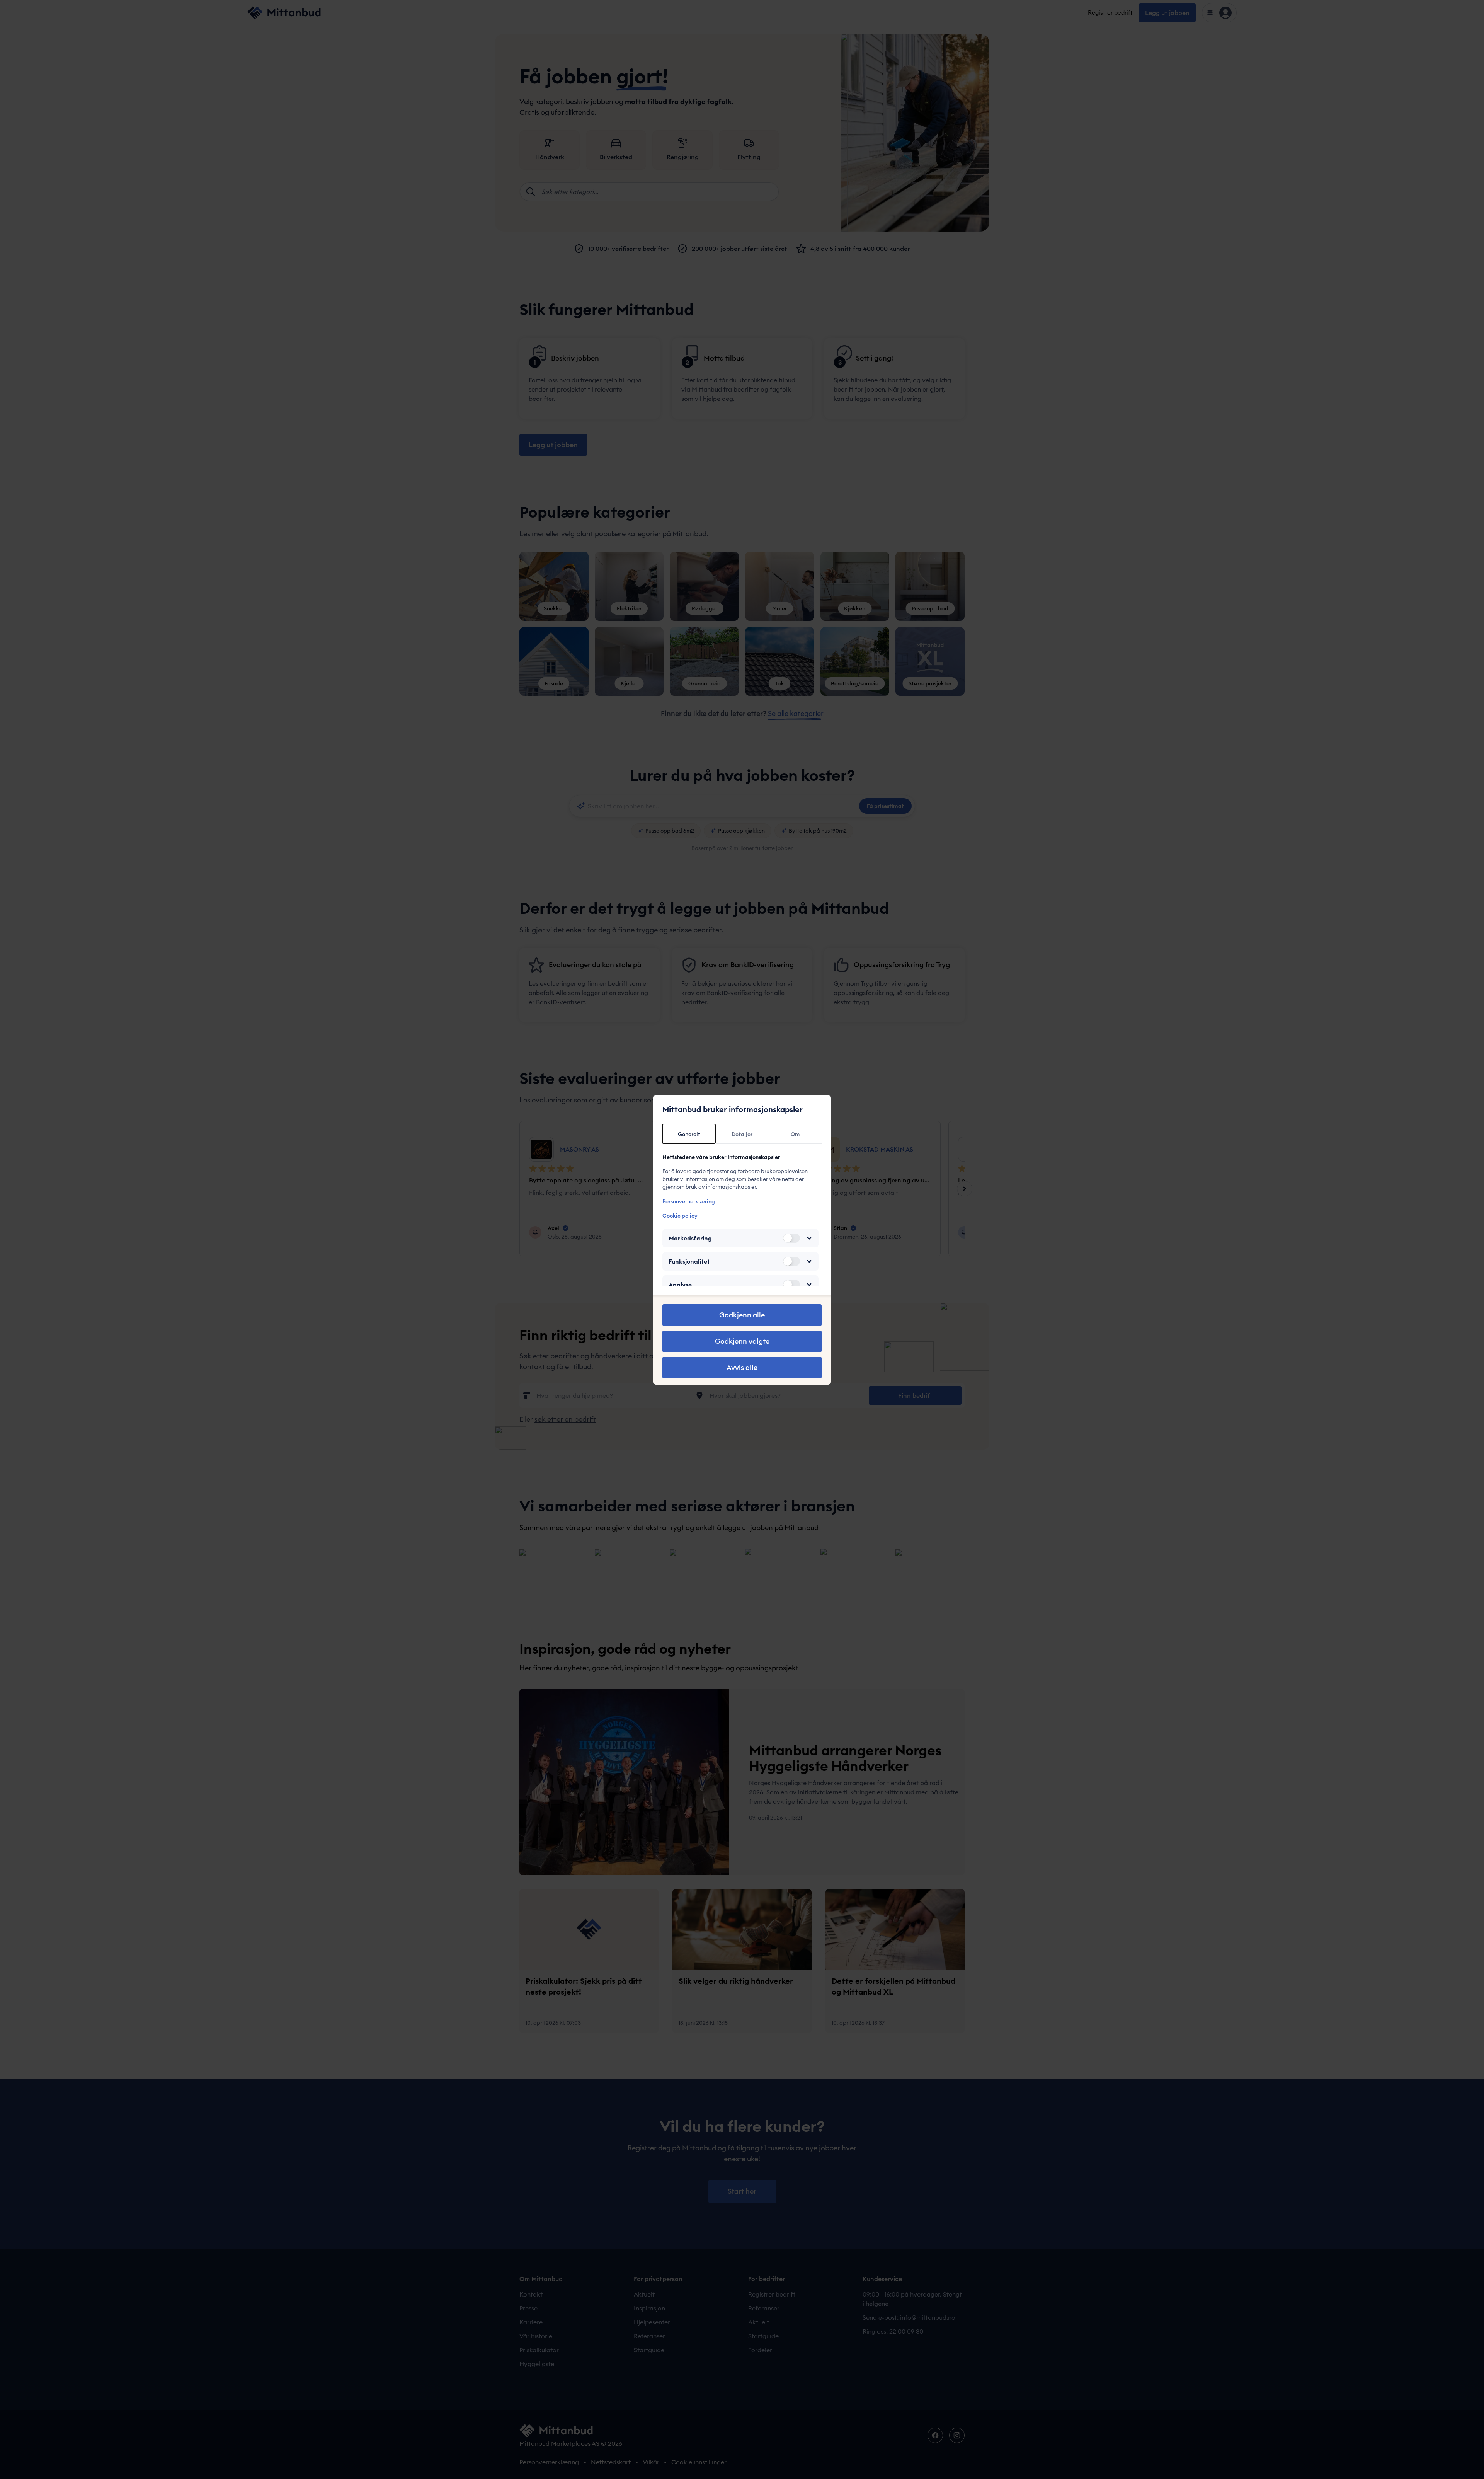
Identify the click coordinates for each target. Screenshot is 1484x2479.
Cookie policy (680, 1216)
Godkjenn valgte (742, 1341)
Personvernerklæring (689, 1201)
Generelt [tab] (689, 1134)
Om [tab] (795, 1134)
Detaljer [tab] (742, 1134)
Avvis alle (742, 1367)
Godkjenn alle (742, 1315)
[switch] (791, 1238)
